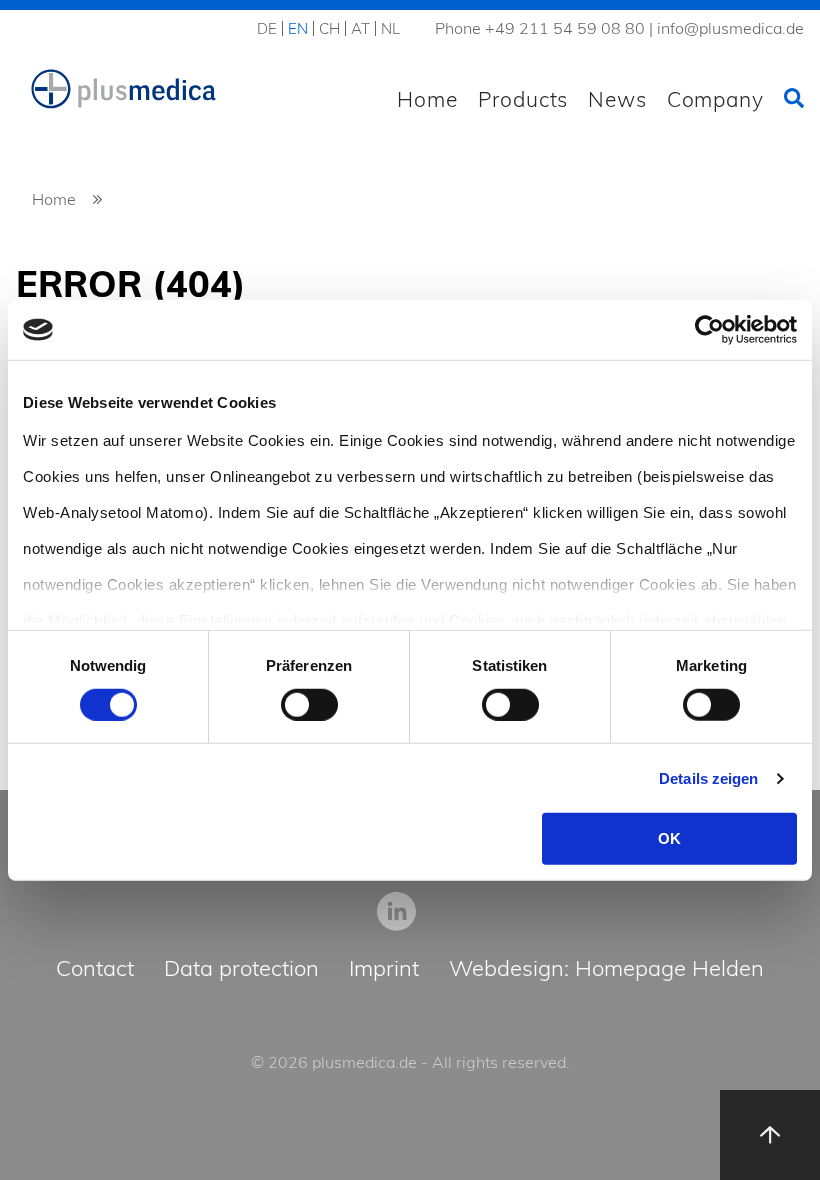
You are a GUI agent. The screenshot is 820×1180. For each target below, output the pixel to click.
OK (669, 838)
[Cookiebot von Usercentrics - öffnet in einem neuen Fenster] (709, 330)
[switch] (309, 705)
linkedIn (396, 911)
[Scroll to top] (770, 1135)
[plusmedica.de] (124, 89)
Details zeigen (708, 778)
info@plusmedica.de (730, 28)
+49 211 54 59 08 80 (565, 28)
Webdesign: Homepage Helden (606, 969)
